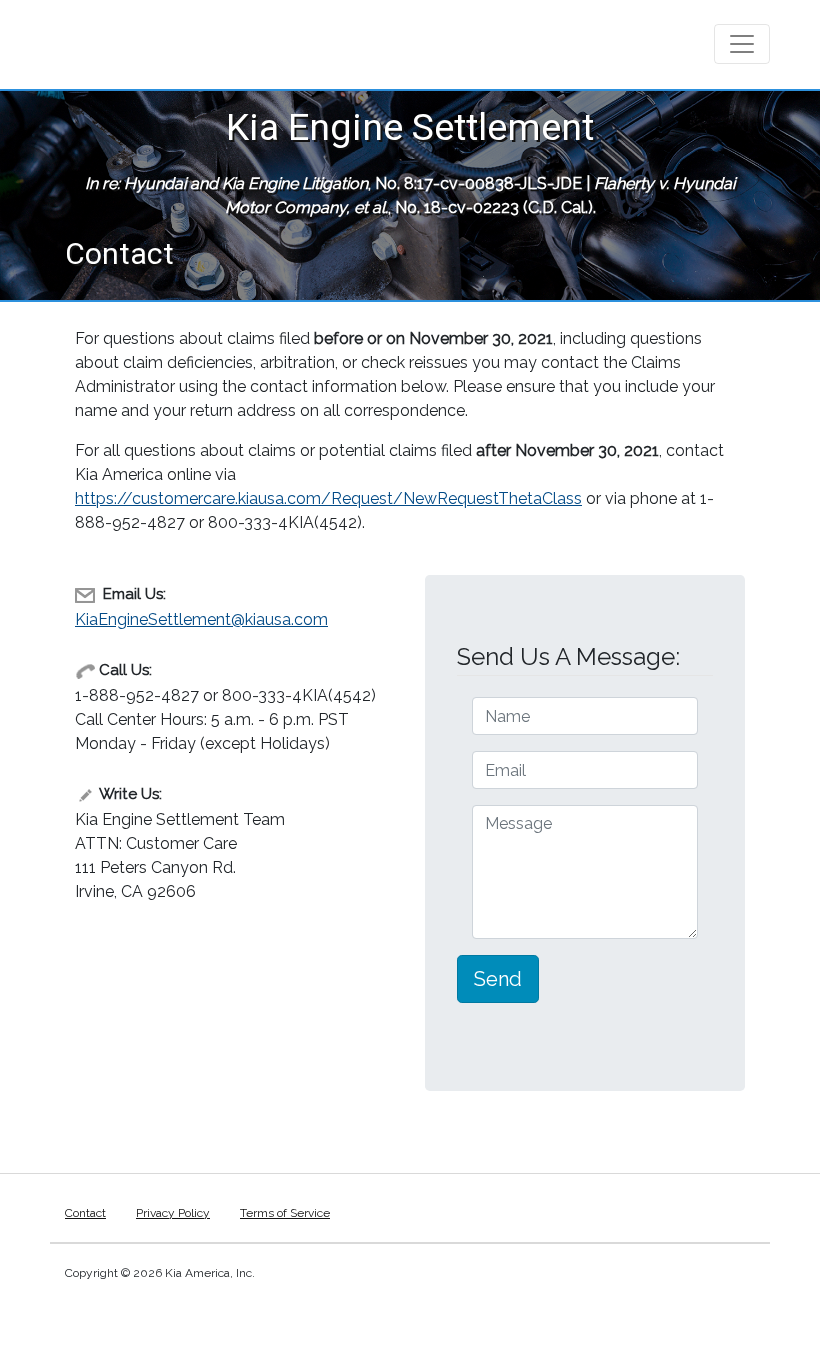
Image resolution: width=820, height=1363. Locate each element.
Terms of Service (285, 1213)
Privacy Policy (173, 1213)
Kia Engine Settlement (410, 127)
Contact (85, 1213)
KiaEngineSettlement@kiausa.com (201, 619)
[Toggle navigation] (742, 44)
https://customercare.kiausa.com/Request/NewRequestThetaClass (328, 498)
